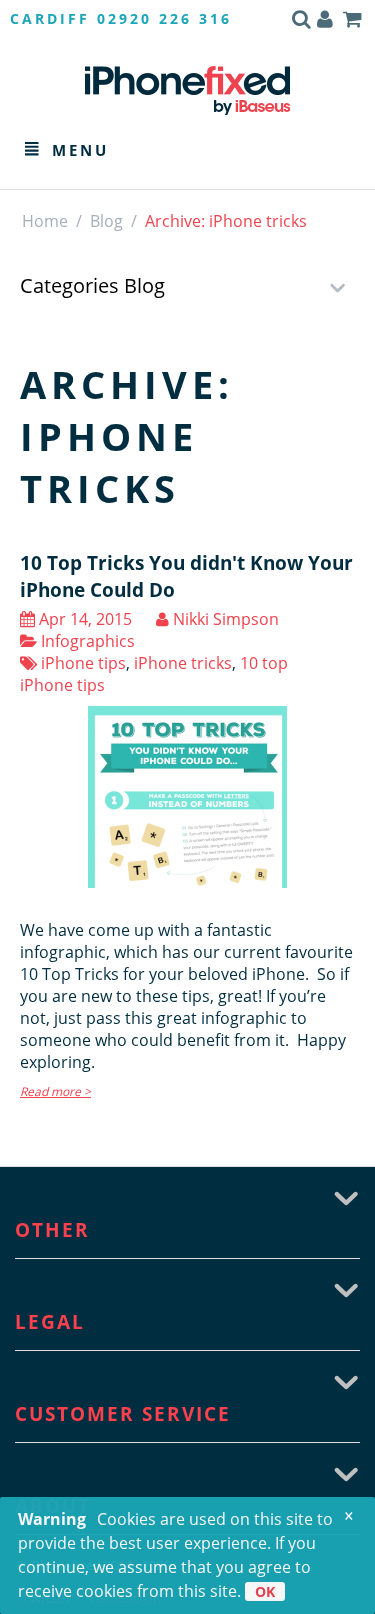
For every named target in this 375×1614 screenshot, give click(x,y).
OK (265, 1591)
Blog (106, 221)
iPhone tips (81, 663)
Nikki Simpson (224, 619)
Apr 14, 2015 (83, 619)
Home (45, 221)
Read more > (55, 1091)
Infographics (86, 641)
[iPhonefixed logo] (187, 90)
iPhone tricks (183, 663)
